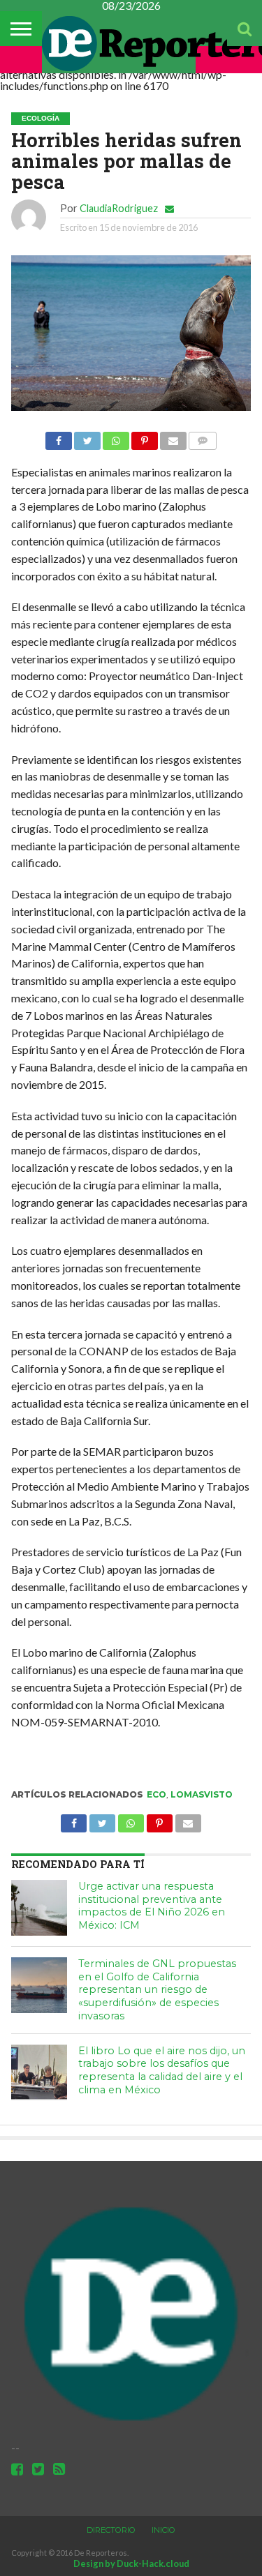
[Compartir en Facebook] (59, 437)
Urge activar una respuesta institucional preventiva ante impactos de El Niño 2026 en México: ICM (152, 1906)
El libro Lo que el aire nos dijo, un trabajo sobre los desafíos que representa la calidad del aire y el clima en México (162, 2070)
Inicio (163, 2530)
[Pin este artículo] (145, 437)
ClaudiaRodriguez (119, 208)
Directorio (111, 2530)
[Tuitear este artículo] (87, 437)
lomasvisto (202, 1794)
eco (157, 1794)
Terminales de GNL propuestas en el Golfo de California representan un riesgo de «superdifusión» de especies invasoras (157, 1990)
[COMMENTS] (203, 437)
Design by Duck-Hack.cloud (131, 2563)
